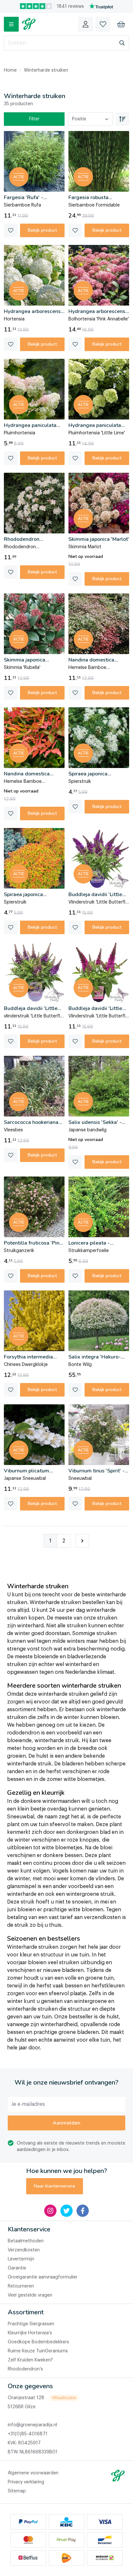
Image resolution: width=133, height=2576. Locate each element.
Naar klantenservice (55, 2186)
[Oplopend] (122, 119)
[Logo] (29, 24)
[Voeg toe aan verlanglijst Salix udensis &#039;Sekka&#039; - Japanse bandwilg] (75, 1162)
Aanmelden (66, 2123)
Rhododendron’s (25, 2369)
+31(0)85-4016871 (28, 2434)
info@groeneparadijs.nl (32, 2425)
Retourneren (21, 2286)
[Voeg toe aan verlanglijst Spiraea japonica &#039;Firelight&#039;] (11, 927)
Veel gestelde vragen (30, 2295)
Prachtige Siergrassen (31, 2324)
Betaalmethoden (26, 2241)
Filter (34, 119)
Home (10, 70)
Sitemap (17, 2491)
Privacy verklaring (26, 2482)
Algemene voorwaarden (33, 2473)
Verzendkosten (24, 2250)
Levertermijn (21, 2259)
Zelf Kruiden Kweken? (30, 2360)
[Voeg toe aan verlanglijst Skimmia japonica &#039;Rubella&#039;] (11, 693)
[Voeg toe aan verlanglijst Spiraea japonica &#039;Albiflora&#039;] (75, 807)
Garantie (17, 2268)
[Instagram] (50, 2211)
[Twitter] (66, 2211)
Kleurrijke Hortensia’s (30, 2333)
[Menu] (11, 24)
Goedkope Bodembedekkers (38, 2342)
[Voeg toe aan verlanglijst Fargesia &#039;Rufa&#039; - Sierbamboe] (11, 230)
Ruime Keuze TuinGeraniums (38, 2351)
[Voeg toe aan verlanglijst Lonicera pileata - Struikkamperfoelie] (75, 1276)
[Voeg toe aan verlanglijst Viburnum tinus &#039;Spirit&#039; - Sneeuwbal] (75, 1504)
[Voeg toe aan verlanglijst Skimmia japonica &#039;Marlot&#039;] (75, 579)
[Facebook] (83, 2211)
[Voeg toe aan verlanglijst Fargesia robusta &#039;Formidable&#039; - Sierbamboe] (75, 230)
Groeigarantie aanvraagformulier (43, 2277)
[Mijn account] (86, 24)
